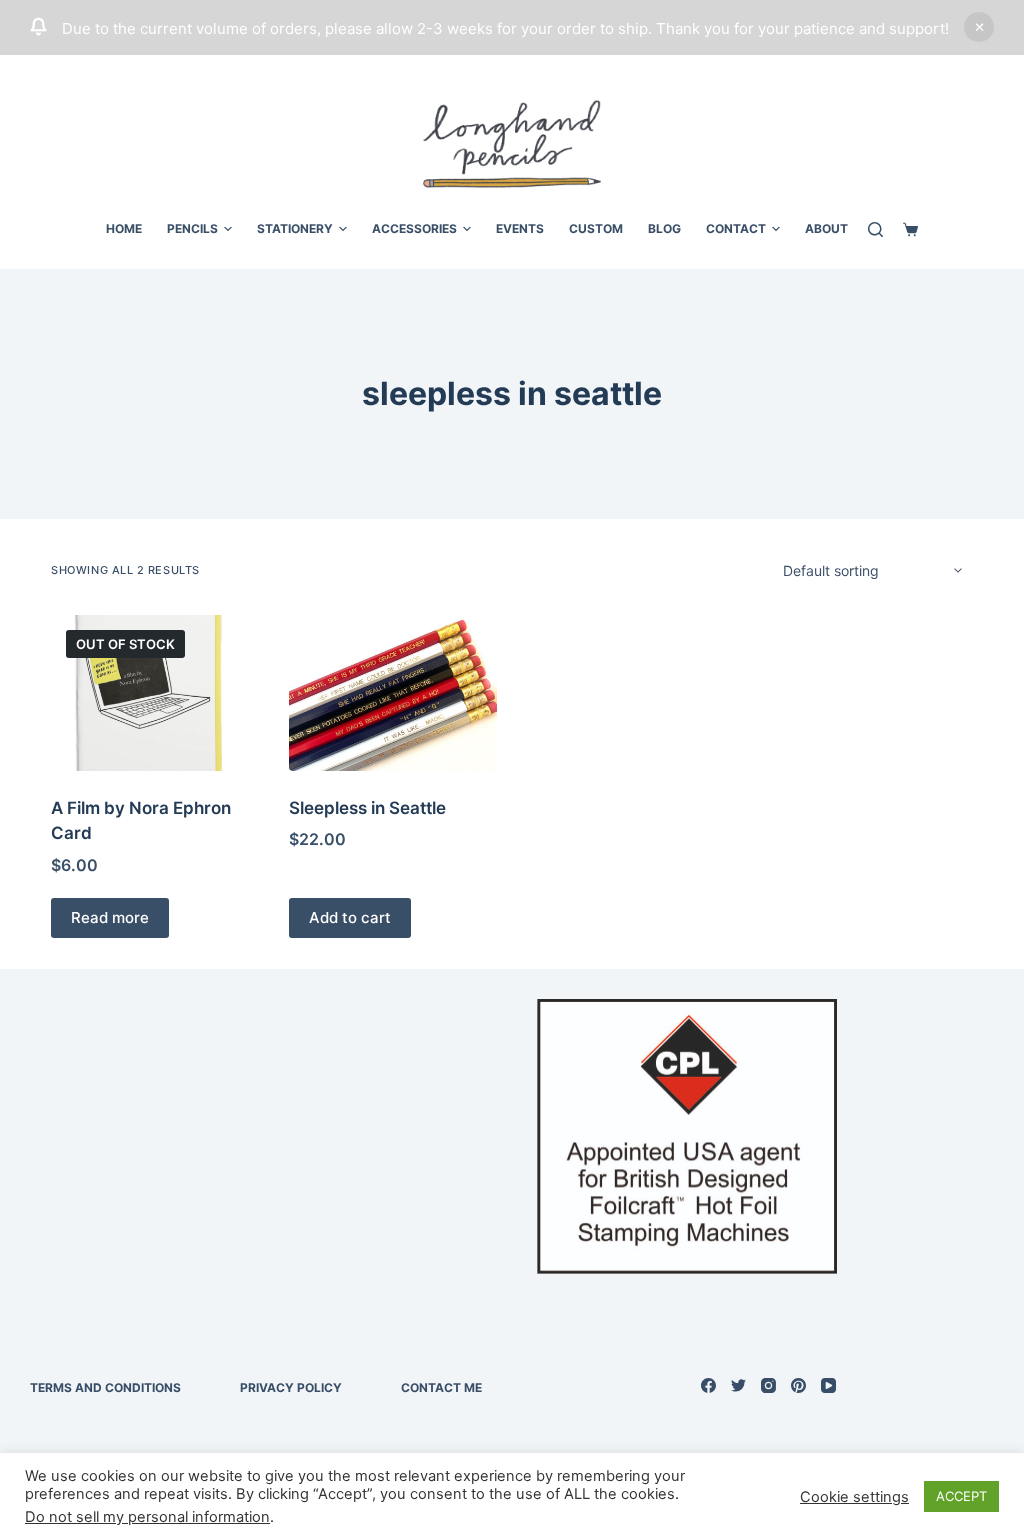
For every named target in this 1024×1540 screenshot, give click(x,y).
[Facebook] (708, 1385)
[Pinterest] (798, 1385)
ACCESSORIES (414, 228)
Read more (110, 917)
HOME (124, 228)
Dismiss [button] (979, 27)
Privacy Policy (291, 1387)
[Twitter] (738, 1385)
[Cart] (910, 229)
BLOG (664, 228)
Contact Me (441, 1387)
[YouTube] (828, 1385)
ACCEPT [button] (961, 1496)
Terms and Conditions (105, 1387)
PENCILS (192, 228)
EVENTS (520, 228)
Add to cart (350, 917)
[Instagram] (768, 1385)
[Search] (875, 229)
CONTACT (736, 228)
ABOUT (826, 228)
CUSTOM (596, 228)
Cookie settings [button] (854, 1497)
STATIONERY (295, 228)
